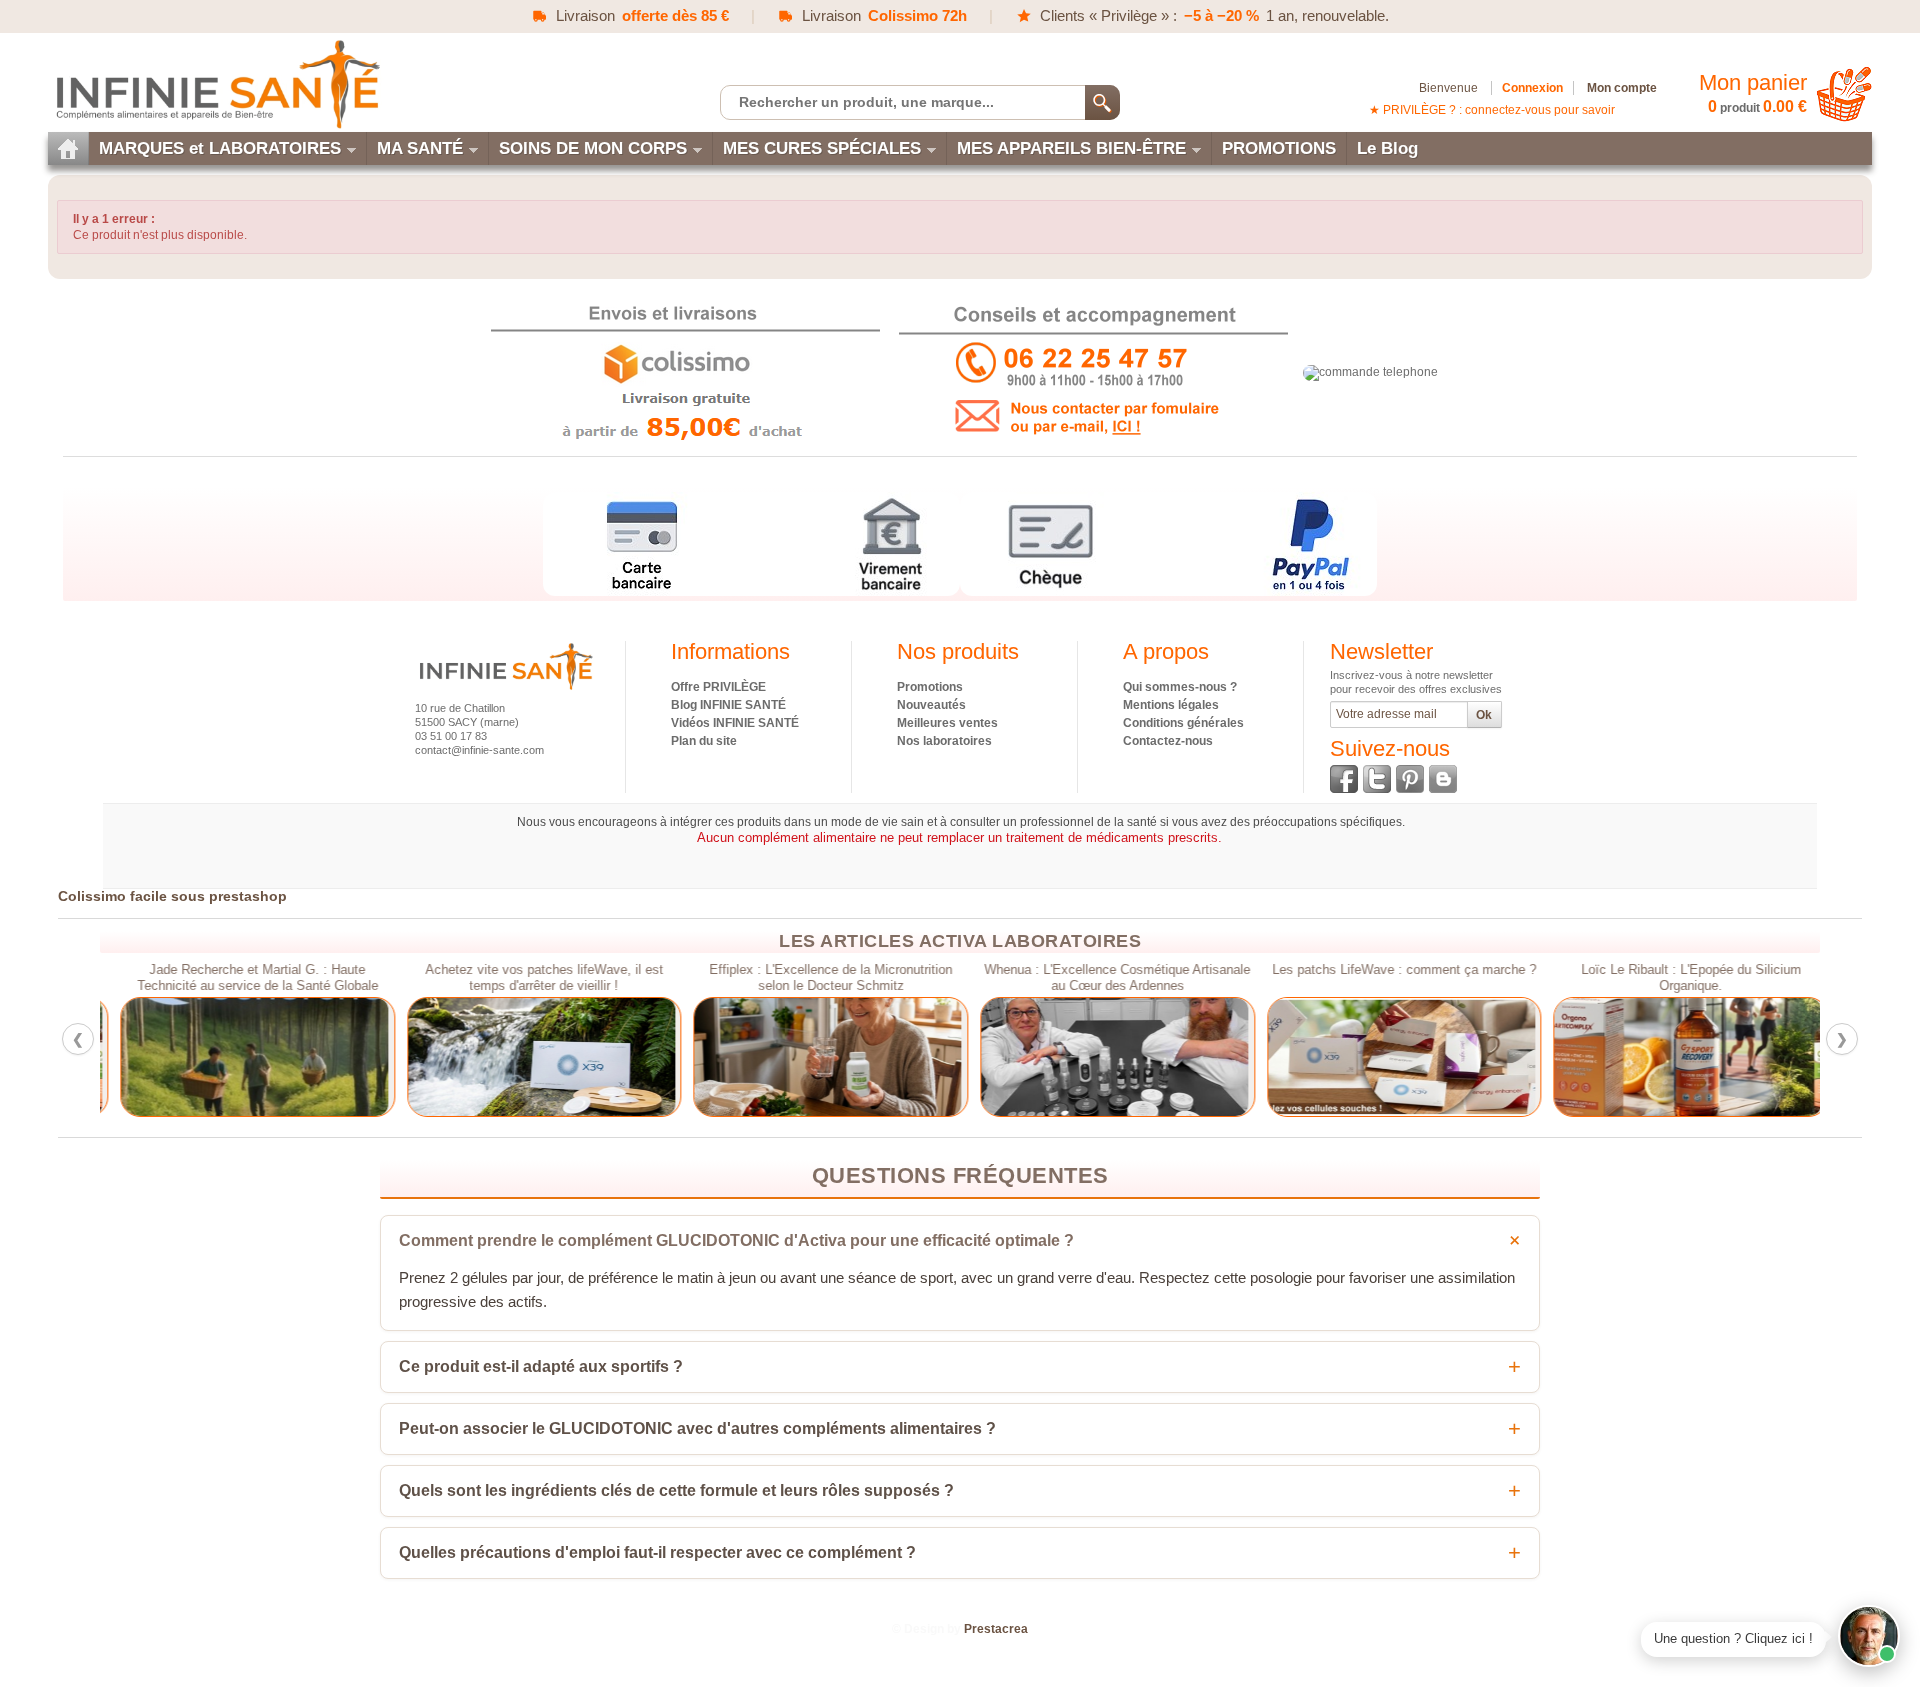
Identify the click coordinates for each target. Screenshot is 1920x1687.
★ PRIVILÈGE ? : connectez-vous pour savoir (1492, 110)
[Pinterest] (1410, 779)
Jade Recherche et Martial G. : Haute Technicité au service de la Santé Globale (243, 978)
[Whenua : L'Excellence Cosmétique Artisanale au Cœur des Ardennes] (1103, 1057)
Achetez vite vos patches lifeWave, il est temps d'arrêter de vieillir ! (530, 978)
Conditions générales (1183, 723)
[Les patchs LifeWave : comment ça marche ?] (1390, 1057)
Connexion (1532, 88)
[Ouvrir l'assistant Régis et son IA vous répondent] (1869, 1636)
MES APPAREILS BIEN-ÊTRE (1071, 148)
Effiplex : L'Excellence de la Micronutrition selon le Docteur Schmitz (816, 978)
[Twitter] (1377, 779)
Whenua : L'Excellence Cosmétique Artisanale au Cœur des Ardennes (1103, 978)
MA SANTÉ (420, 148)
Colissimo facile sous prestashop (172, 896)
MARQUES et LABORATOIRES (220, 148)
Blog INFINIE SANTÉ (728, 705)
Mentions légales (1171, 705)
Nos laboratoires (944, 741)
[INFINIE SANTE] (216, 83)
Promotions (930, 687)
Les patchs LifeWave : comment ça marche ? (1390, 970)
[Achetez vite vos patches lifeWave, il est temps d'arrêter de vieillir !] (530, 1057)
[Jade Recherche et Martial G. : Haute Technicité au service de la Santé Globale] (243, 1057)
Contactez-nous (1168, 741)
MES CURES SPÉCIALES (822, 148)
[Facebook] (1344, 779)
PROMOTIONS (1279, 148)
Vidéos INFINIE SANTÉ (735, 723)
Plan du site (704, 741)
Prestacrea (996, 1629)
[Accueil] (68, 148)
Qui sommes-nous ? (1180, 687)
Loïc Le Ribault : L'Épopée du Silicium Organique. (1677, 978)
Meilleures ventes (947, 723)
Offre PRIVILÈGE (718, 687)
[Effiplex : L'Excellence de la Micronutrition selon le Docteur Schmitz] (816, 1057)
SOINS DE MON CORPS (593, 148)
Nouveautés (931, 705)
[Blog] (1443, 779)
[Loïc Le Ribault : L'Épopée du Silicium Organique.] (1676, 1057)
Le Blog (1387, 148)
